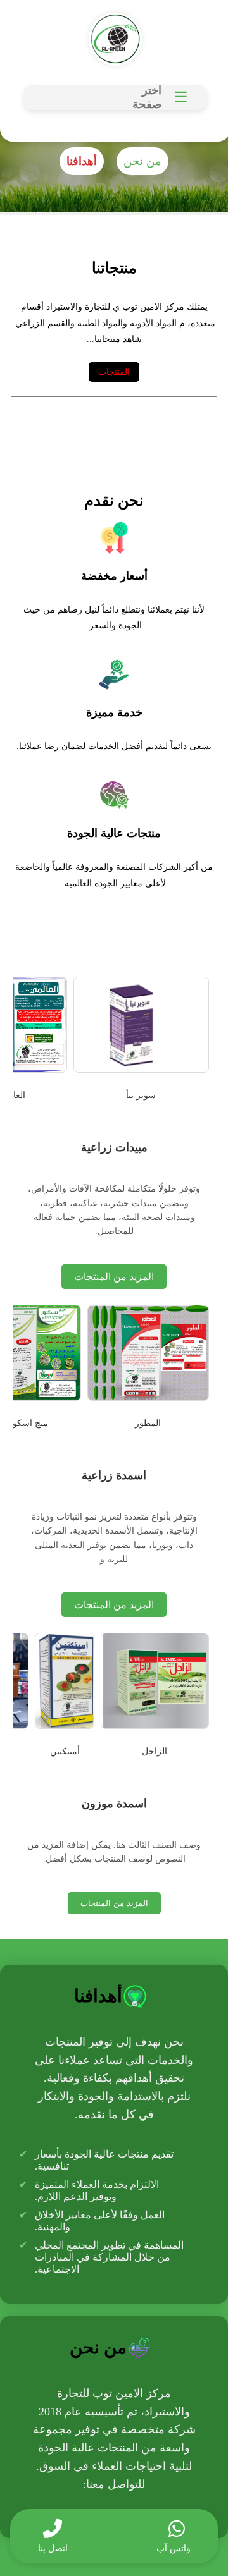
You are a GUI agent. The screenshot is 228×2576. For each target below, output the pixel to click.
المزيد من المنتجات (114, 1277)
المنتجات (114, 372)
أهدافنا (82, 161)
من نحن (142, 161)
